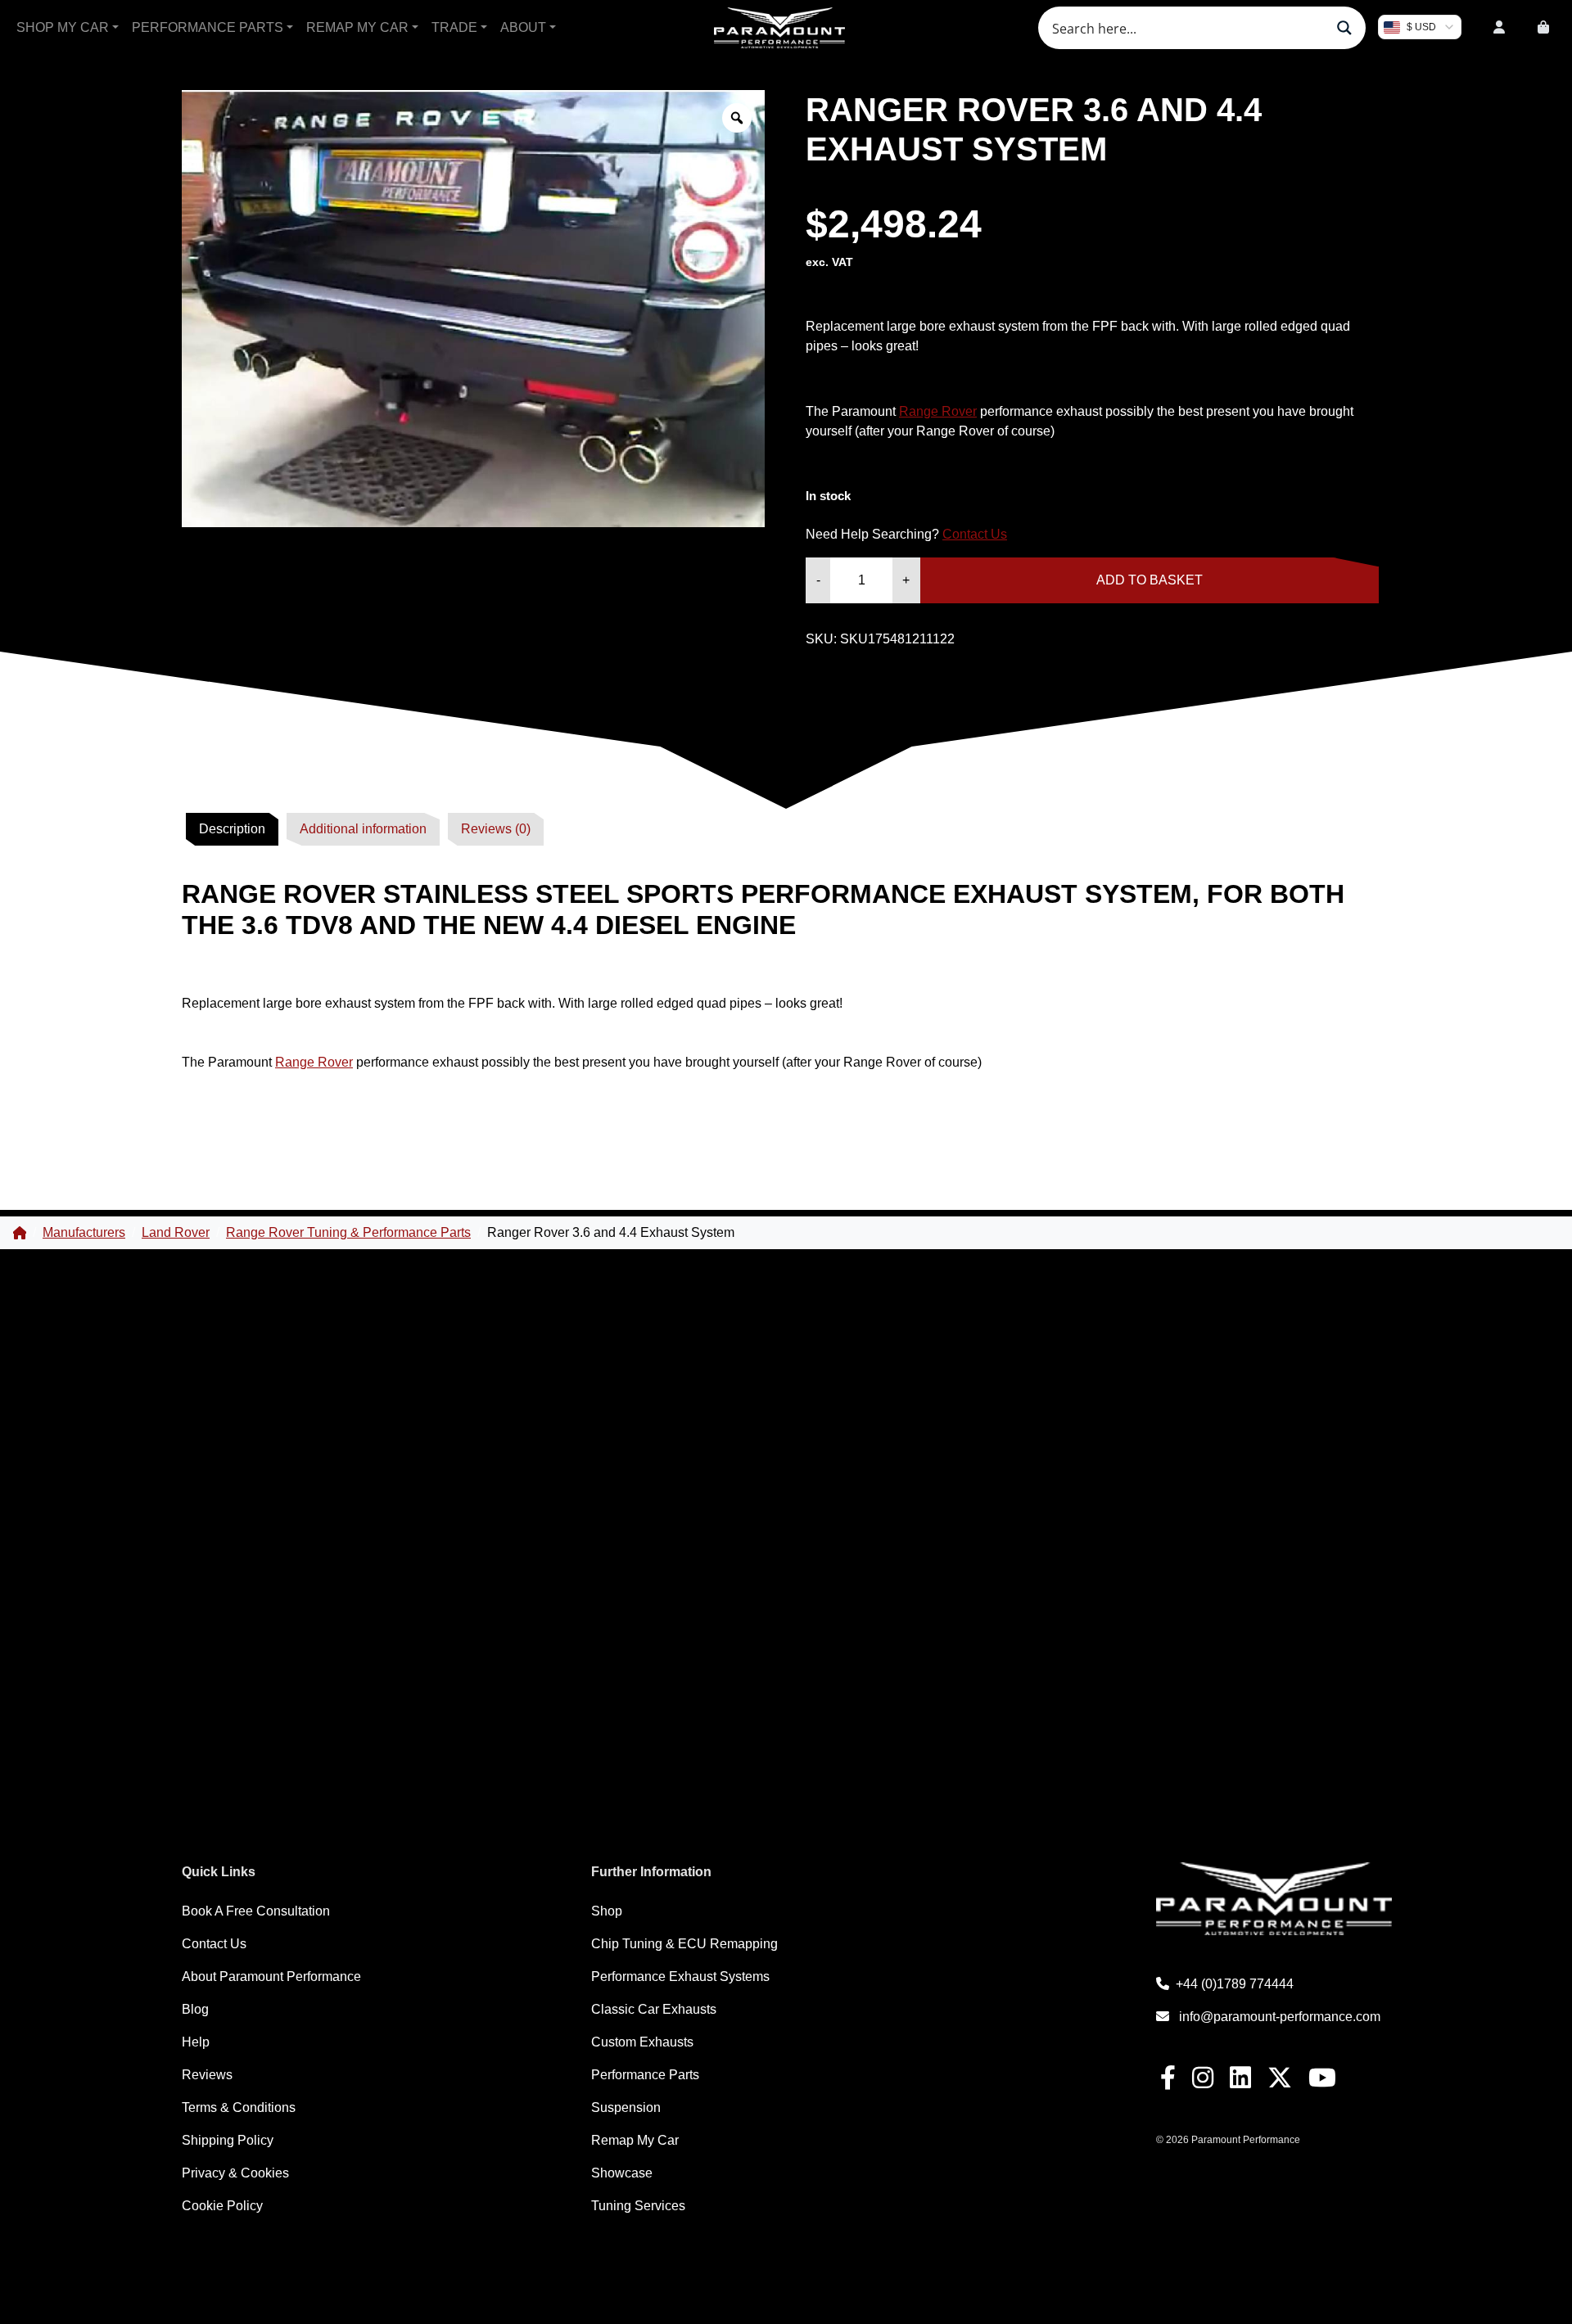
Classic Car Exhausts (654, 2009)
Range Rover (938, 411)
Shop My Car (63, 27)
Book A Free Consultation (256, 1911)
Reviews (207, 2075)
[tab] (232, 829)
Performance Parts (208, 27)
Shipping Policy (228, 2140)
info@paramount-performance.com (1280, 2017)
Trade (454, 27)
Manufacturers (84, 1232)
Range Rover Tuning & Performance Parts (348, 1232)
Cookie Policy (222, 2206)
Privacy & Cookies (235, 2173)
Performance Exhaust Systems (680, 1977)
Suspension (626, 2107)
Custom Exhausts (642, 2042)
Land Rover (176, 1232)
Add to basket (1150, 580)
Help (196, 2042)
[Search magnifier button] (1344, 28)
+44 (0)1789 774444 (1235, 1984)
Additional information (363, 829)
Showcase (622, 2173)
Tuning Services (638, 2206)
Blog (195, 2009)
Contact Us (975, 534)
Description (232, 829)
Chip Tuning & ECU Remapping (684, 1944)
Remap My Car (357, 27)
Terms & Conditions (239, 2107)
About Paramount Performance (271, 1977)
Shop (607, 1911)
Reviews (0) (496, 829)
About (523, 27)
